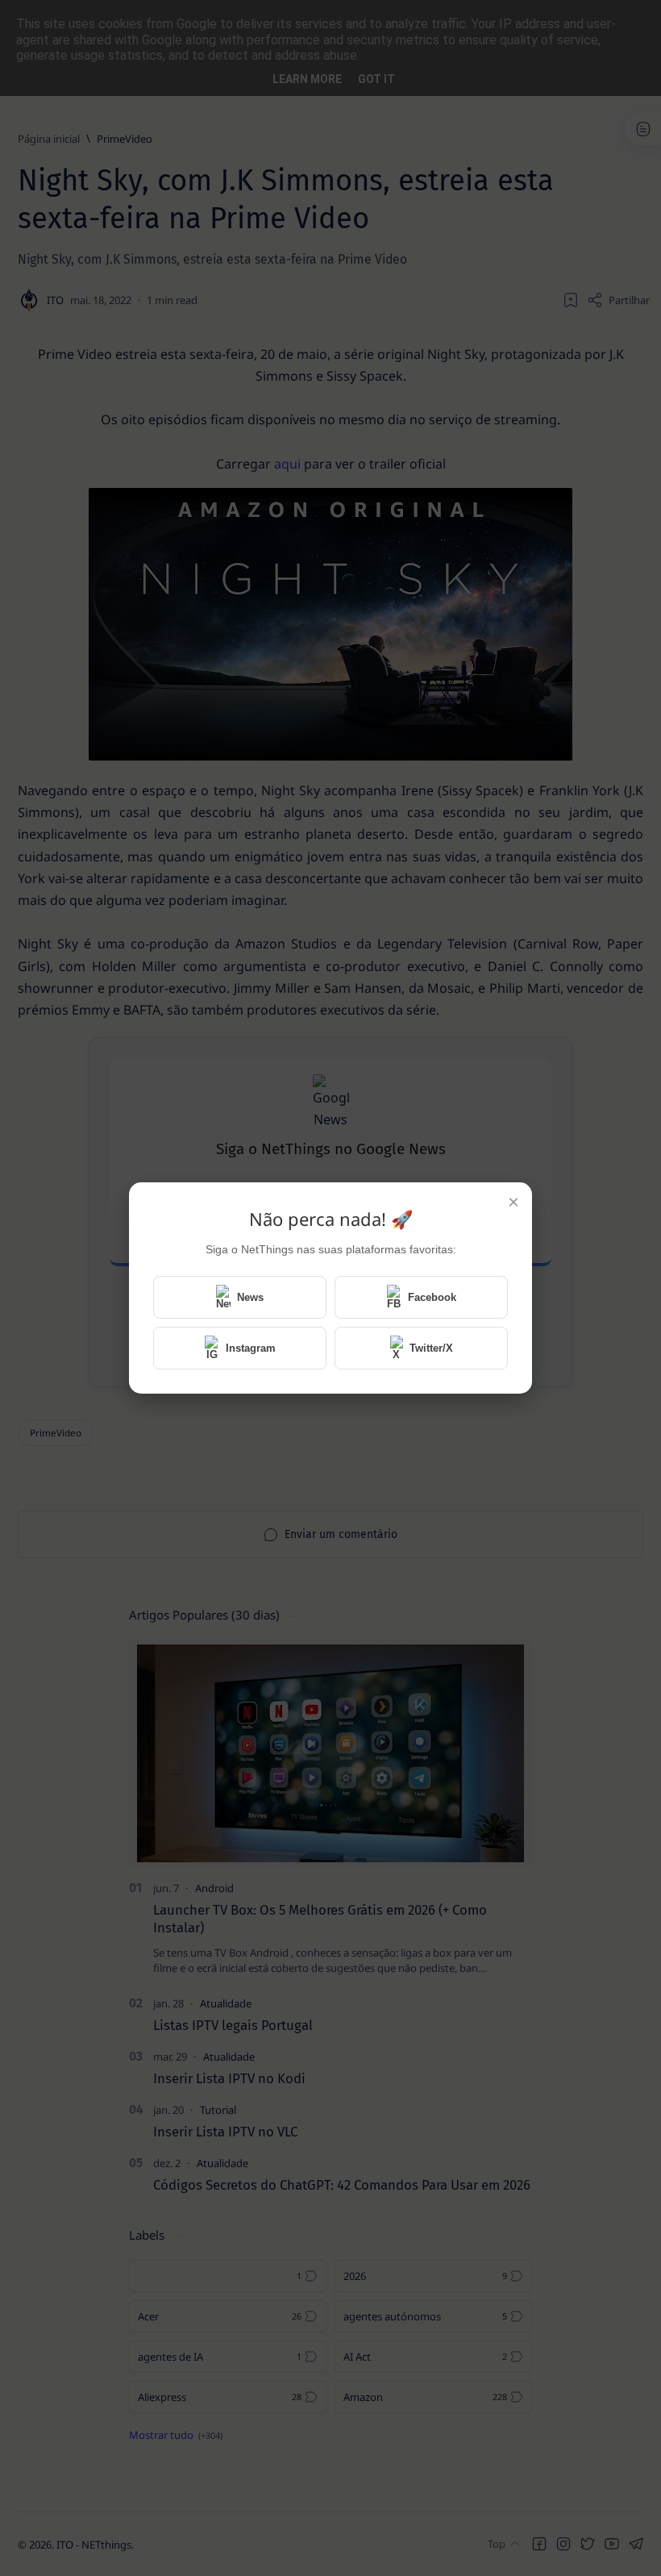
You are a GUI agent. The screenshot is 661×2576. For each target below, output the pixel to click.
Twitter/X (431, 1348)
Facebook (432, 1297)
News (250, 1297)
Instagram (251, 1348)
